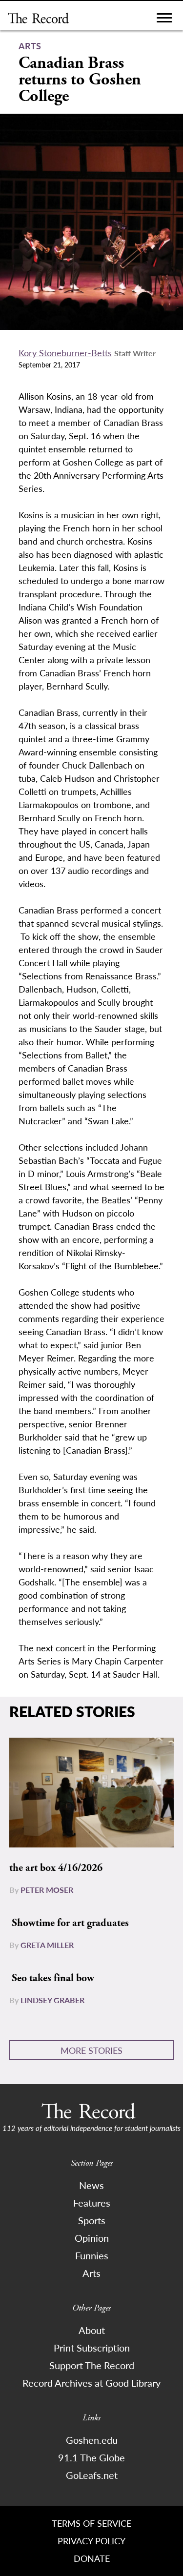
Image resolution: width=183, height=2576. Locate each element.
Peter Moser (47, 1890)
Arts (91, 2273)
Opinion (92, 2238)
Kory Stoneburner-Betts (65, 353)
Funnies (92, 2255)
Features (92, 2203)
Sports (92, 2220)
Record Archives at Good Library (91, 2383)
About (92, 2330)
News (91, 2185)
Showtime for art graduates (70, 1923)
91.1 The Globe (91, 2457)
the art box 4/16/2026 (56, 1868)
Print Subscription (92, 2348)
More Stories (91, 2050)
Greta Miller (47, 1945)
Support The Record (92, 2365)
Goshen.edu (92, 2440)
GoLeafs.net (92, 2475)
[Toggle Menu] (164, 20)
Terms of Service (91, 2523)
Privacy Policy (91, 2541)
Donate (92, 2558)
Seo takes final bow (53, 1978)
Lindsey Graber (52, 2000)
